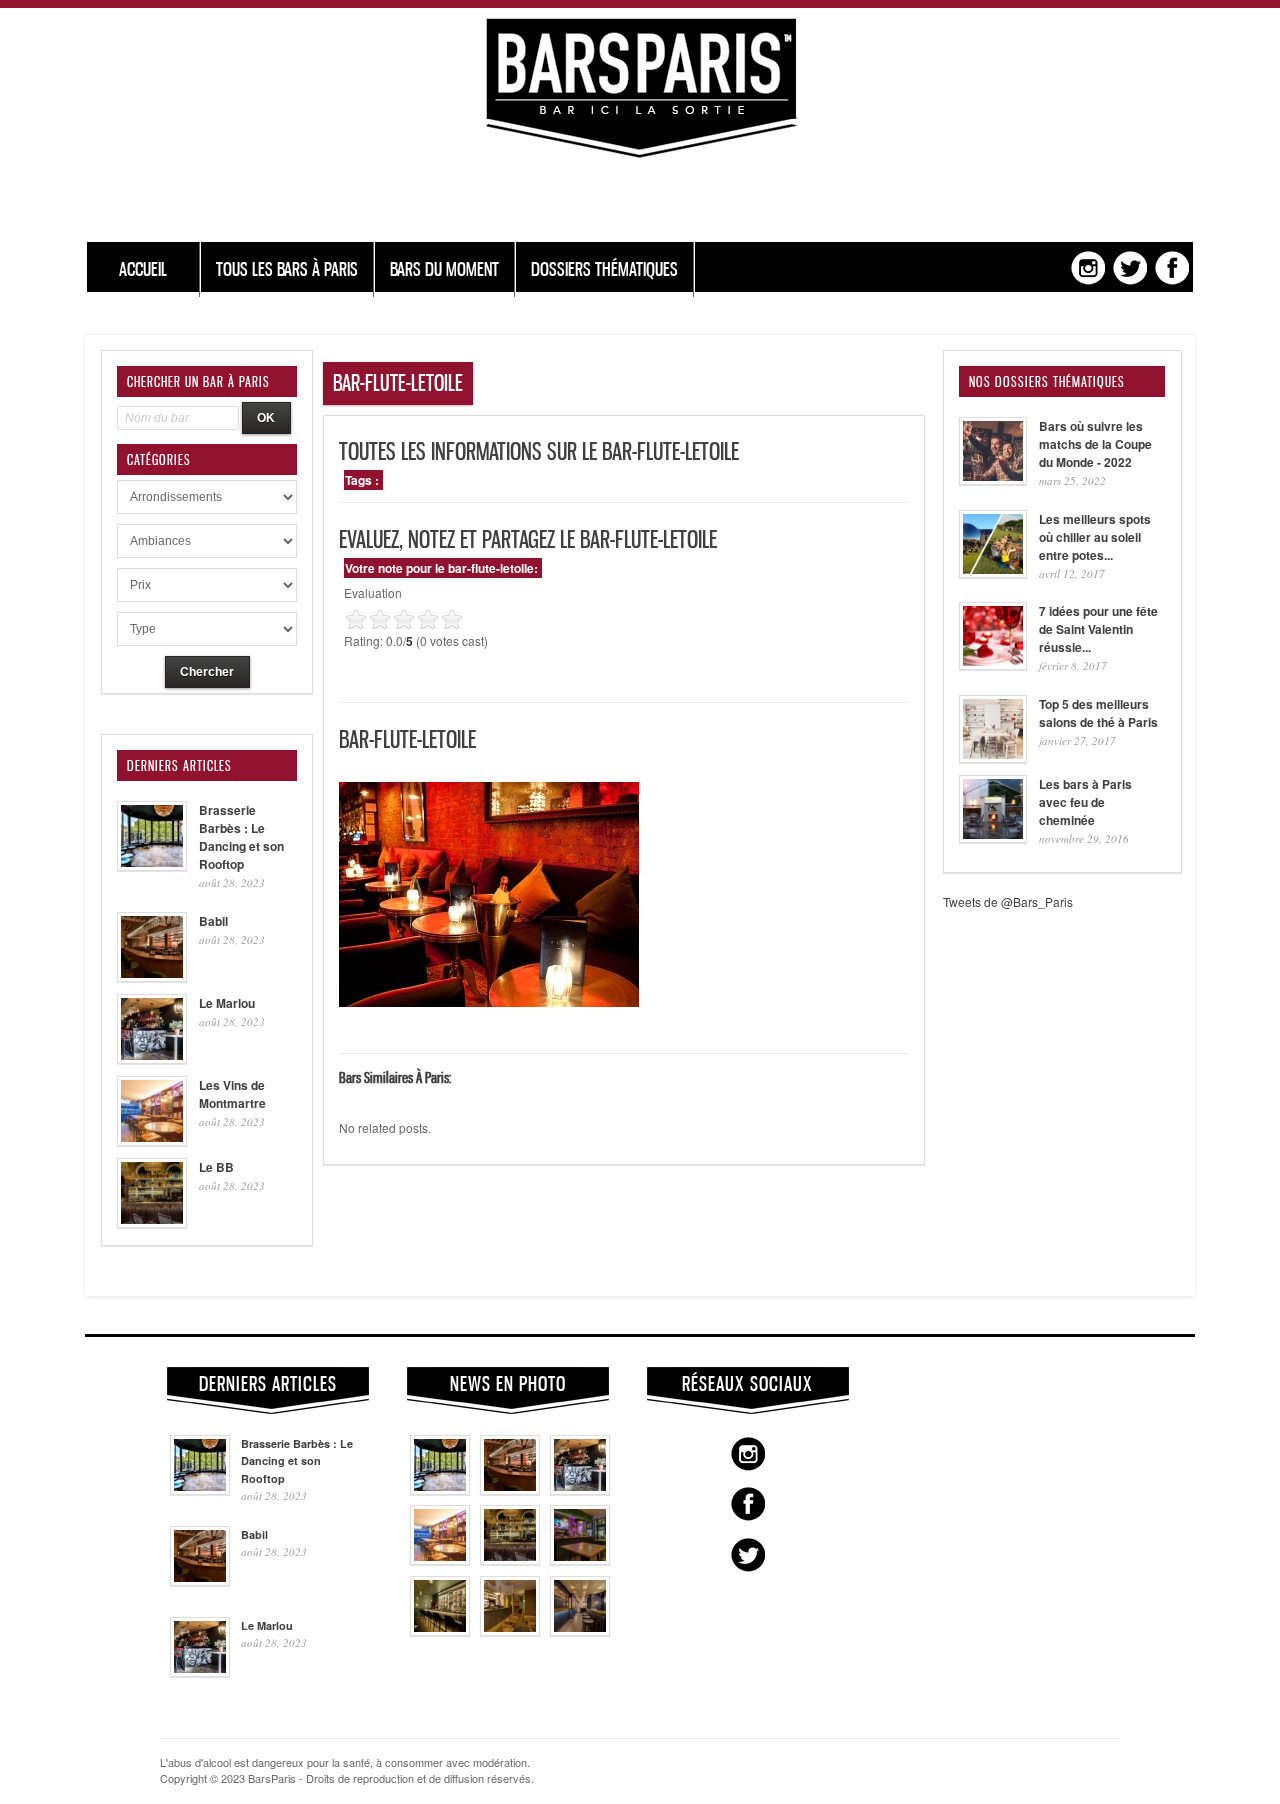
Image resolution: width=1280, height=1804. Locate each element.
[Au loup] (440, 1631)
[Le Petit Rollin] (510, 1631)
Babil (213, 921)
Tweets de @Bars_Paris (1008, 901)
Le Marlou (227, 1003)
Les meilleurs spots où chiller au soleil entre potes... (1095, 537)
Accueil (143, 269)
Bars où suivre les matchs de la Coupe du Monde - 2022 (1095, 444)
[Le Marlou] (580, 1490)
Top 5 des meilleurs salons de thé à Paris (1098, 713)
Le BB (216, 1167)
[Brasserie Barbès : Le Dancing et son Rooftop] (440, 1490)
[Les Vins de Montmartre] (440, 1560)
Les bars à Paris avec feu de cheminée (1085, 802)
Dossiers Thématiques (604, 269)
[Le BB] (510, 1560)
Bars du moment (444, 269)
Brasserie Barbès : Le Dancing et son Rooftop (241, 837)
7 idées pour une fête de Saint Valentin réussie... (1098, 629)
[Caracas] (580, 1560)
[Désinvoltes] (580, 1631)
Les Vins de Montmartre (232, 1094)
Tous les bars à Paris (287, 269)
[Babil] (510, 1490)
